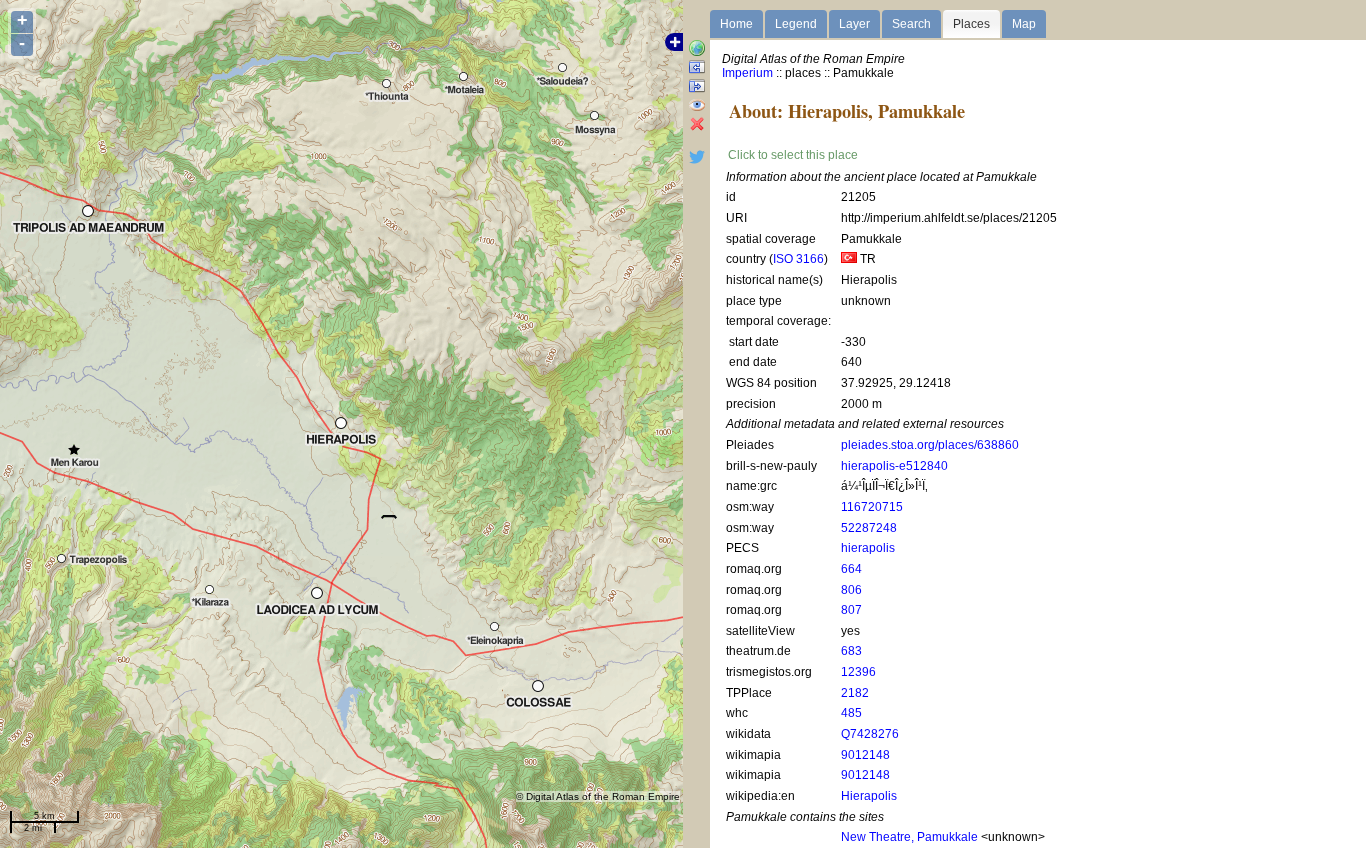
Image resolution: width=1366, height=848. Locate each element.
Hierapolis (869, 796)
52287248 (869, 528)
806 (851, 590)
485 (851, 713)
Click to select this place (793, 155)
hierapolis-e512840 (894, 466)
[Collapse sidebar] (697, 87)
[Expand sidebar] (697, 68)
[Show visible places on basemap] (697, 106)
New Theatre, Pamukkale (909, 837)
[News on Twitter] (697, 161)
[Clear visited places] (697, 125)
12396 (858, 672)
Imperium (747, 73)
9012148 (865, 755)
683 (851, 651)
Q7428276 (870, 734)
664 (851, 569)
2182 (855, 693)
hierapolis (868, 548)
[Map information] (697, 49)
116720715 (872, 507)
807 (851, 610)
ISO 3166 (798, 259)
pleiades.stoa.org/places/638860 (930, 445)
